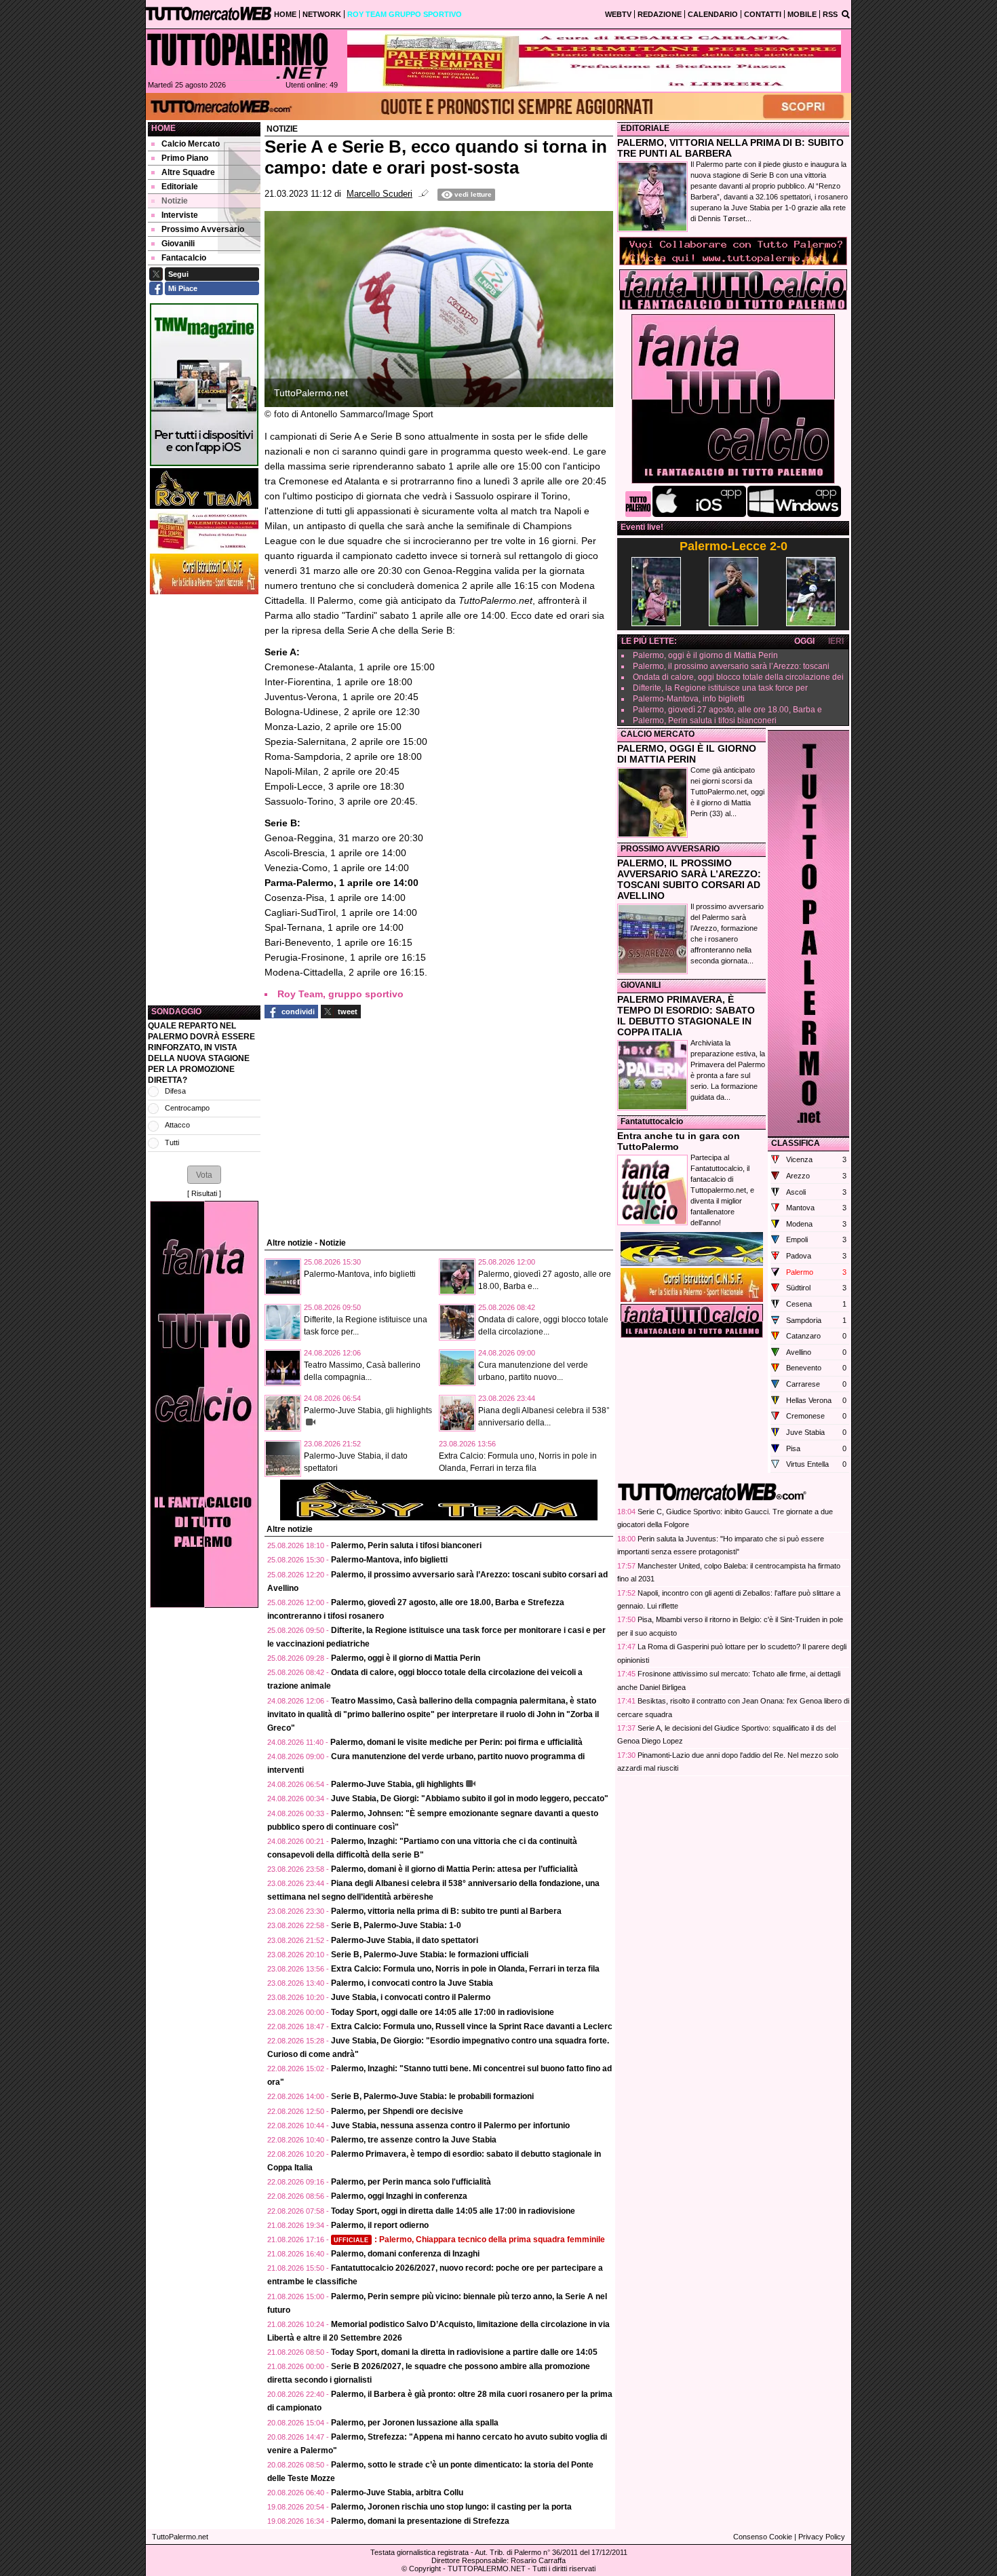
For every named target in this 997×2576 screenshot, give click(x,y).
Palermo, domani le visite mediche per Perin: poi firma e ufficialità (456, 1742)
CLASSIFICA (796, 1143)
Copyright (425, 2569)
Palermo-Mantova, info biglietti (360, 1274)
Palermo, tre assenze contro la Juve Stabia (414, 2140)
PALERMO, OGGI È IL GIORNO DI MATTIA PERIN (687, 754)
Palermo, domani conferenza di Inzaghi (405, 2254)
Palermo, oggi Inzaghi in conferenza (399, 2196)
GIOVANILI (641, 985)
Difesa (175, 1091)
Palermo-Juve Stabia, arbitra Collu (397, 2493)
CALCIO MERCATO (658, 734)
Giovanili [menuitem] (178, 244)
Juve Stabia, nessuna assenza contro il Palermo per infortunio (450, 2126)
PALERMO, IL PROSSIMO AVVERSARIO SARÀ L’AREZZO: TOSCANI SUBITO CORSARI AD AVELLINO (689, 879)
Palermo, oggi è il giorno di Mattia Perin (406, 1658)
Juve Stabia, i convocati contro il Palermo (411, 1997)
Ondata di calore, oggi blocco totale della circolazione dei (738, 677)
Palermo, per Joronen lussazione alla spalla (415, 2423)
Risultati (204, 1193)
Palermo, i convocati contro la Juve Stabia (412, 1983)
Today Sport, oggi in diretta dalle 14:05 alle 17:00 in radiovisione (453, 2211)
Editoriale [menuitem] (180, 187)
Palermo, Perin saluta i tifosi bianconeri (406, 1545)
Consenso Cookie (763, 2537)
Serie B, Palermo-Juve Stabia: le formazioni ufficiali (430, 1955)
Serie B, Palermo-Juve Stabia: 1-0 (396, 1925)
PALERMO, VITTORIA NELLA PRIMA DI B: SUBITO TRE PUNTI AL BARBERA (730, 148)
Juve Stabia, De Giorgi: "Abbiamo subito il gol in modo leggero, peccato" (470, 1799)
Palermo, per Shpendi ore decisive (397, 2111)
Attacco (177, 1125)
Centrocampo (187, 1108)
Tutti (172, 1142)
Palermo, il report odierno (380, 2225)
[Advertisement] (204, 800)
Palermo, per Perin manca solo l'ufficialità (411, 2182)
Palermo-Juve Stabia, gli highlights (368, 1410)
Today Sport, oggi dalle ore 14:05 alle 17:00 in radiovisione (443, 2012)
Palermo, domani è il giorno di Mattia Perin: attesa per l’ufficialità (454, 1869)
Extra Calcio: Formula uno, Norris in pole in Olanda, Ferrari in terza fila (465, 1969)
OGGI (804, 641)
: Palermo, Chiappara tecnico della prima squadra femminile (469, 2239)
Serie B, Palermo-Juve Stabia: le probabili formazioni (432, 2096)
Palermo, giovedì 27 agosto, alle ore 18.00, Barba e (727, 710)
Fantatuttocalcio (652, 1121)
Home (163, 128)
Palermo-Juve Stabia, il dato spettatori (405, 1940)
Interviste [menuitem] (180, 215)
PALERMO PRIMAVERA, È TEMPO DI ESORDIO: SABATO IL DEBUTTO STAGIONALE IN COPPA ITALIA (686, 1016)
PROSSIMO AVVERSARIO (670, 849)
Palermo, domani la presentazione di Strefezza (420, 2521)
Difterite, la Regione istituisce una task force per (720, 688)
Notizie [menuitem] (175, 201)
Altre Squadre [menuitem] (188, 172)
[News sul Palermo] (237, 56)
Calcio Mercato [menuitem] (191, 144)
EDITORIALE (645, 128)
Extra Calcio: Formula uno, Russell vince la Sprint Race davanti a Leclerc (472, 2026)
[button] (204, 1174)
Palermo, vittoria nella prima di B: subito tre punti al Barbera (446, 1911)
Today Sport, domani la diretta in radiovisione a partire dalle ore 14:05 (464, 2352)
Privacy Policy (822, 2537)
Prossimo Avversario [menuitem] (203, 229)
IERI (836, 641)
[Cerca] (846, 14)
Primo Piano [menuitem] (185, 158)
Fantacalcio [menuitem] (184, 258)
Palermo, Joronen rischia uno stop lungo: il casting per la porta (451, 2507)
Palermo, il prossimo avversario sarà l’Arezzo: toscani (731, 666)
